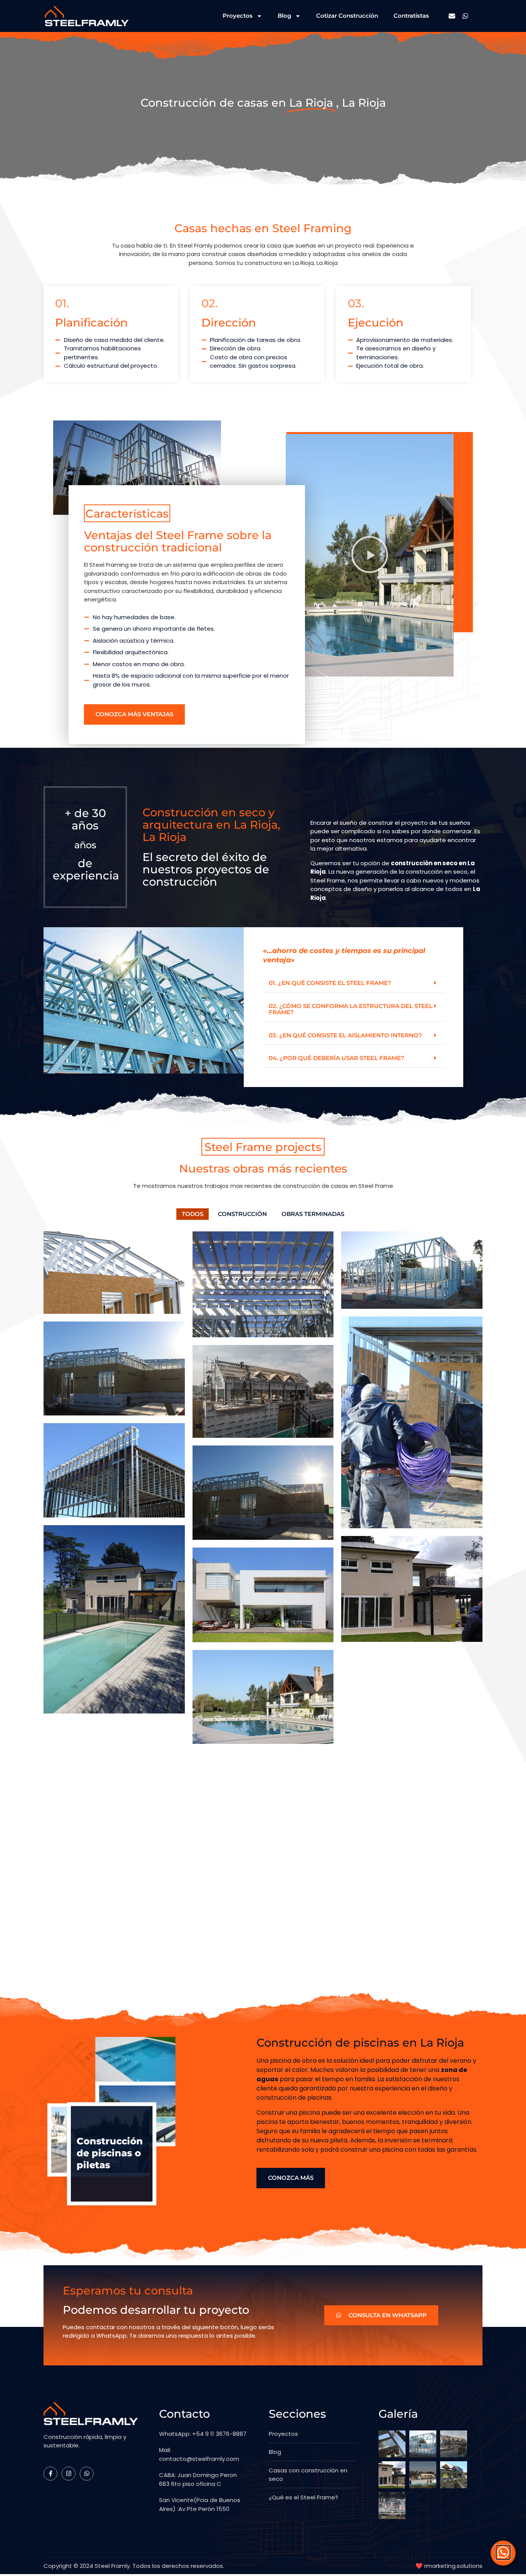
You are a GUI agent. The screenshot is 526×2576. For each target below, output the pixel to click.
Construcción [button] (242, 1214)
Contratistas (411, 16)
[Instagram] (69, 2474)
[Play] (370, 555)
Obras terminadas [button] (313, 1214)
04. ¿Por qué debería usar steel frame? (337, 1058)
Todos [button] (193, 1214)
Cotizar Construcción (347, 16)
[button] (353, 983)
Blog (284, 16)
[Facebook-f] (50, 2474)
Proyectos (238, 16)
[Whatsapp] (465, 16)
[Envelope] (452, 16)
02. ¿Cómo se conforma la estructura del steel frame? (351, 1009)
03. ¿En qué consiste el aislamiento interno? (345, 1035)
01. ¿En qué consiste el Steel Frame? (330, 983)
